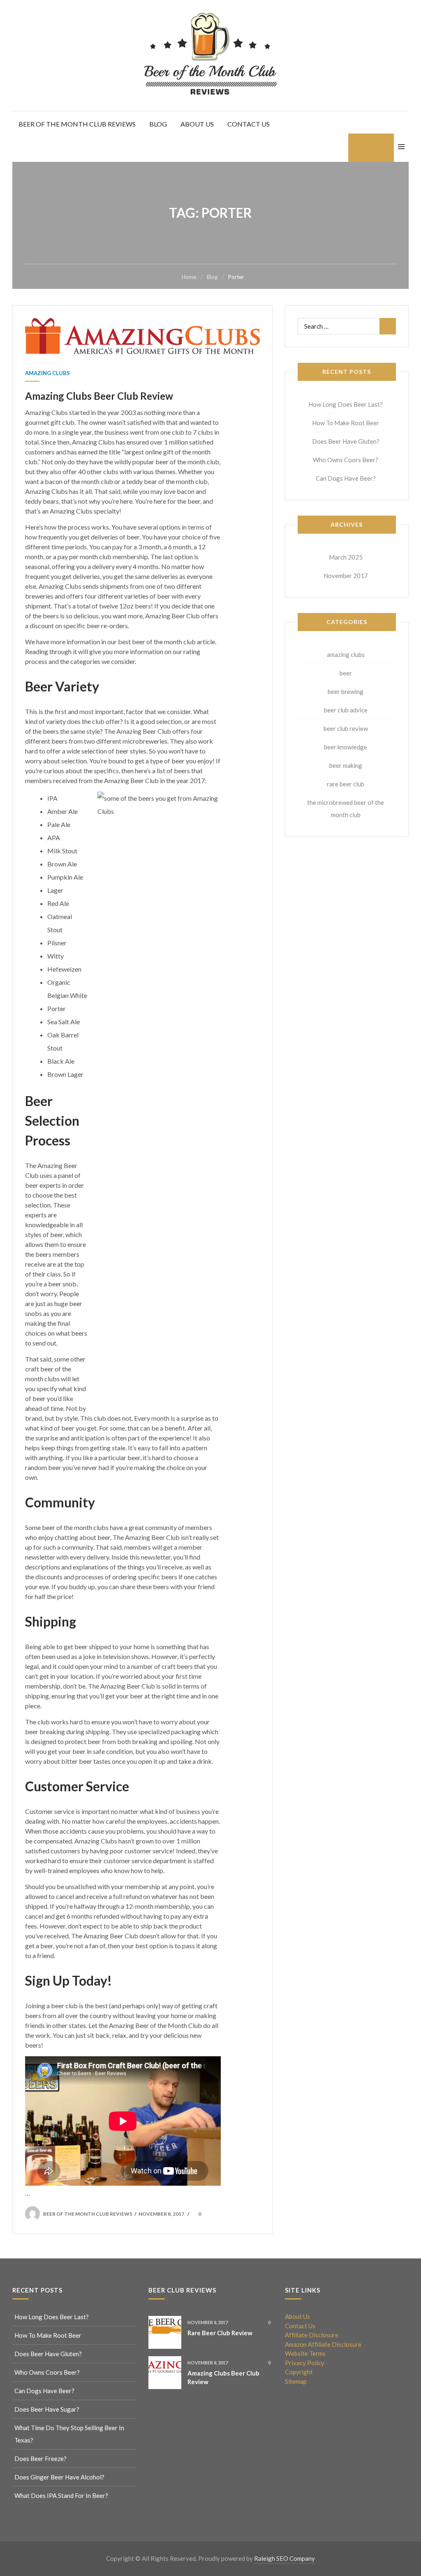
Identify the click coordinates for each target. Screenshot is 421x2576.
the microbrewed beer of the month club (346, 809)
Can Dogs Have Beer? (346, 478)
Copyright (299, 2372)
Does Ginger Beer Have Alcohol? (59, 2477)
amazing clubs (47, 373)
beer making (346, 765)
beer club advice (346, 710)
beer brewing (346, 691)
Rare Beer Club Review (220, 2333)
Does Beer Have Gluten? (346, 441)
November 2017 (346, 576)
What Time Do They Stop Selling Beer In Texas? (69, 2434)
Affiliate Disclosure (312, 2335)
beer (346, 673)
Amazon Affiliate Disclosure (323, 2344)
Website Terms (305, 2353)
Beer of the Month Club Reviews (77, 124)
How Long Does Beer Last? (346, 404)
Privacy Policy (305, 2363)
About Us (197, 124)
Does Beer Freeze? (40, 2458)
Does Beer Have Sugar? (47, 2409)
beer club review (346, 728)
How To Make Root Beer (346, 423)
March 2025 (346, 557)
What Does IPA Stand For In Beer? (61, 2495)
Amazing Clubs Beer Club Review (99, 396)
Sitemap (296, 2381)
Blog (158, 124)
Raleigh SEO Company (285, 2558)
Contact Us (249, 124)
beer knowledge (346, 747)
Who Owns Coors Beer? (346, 460)
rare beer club (346, 784)
